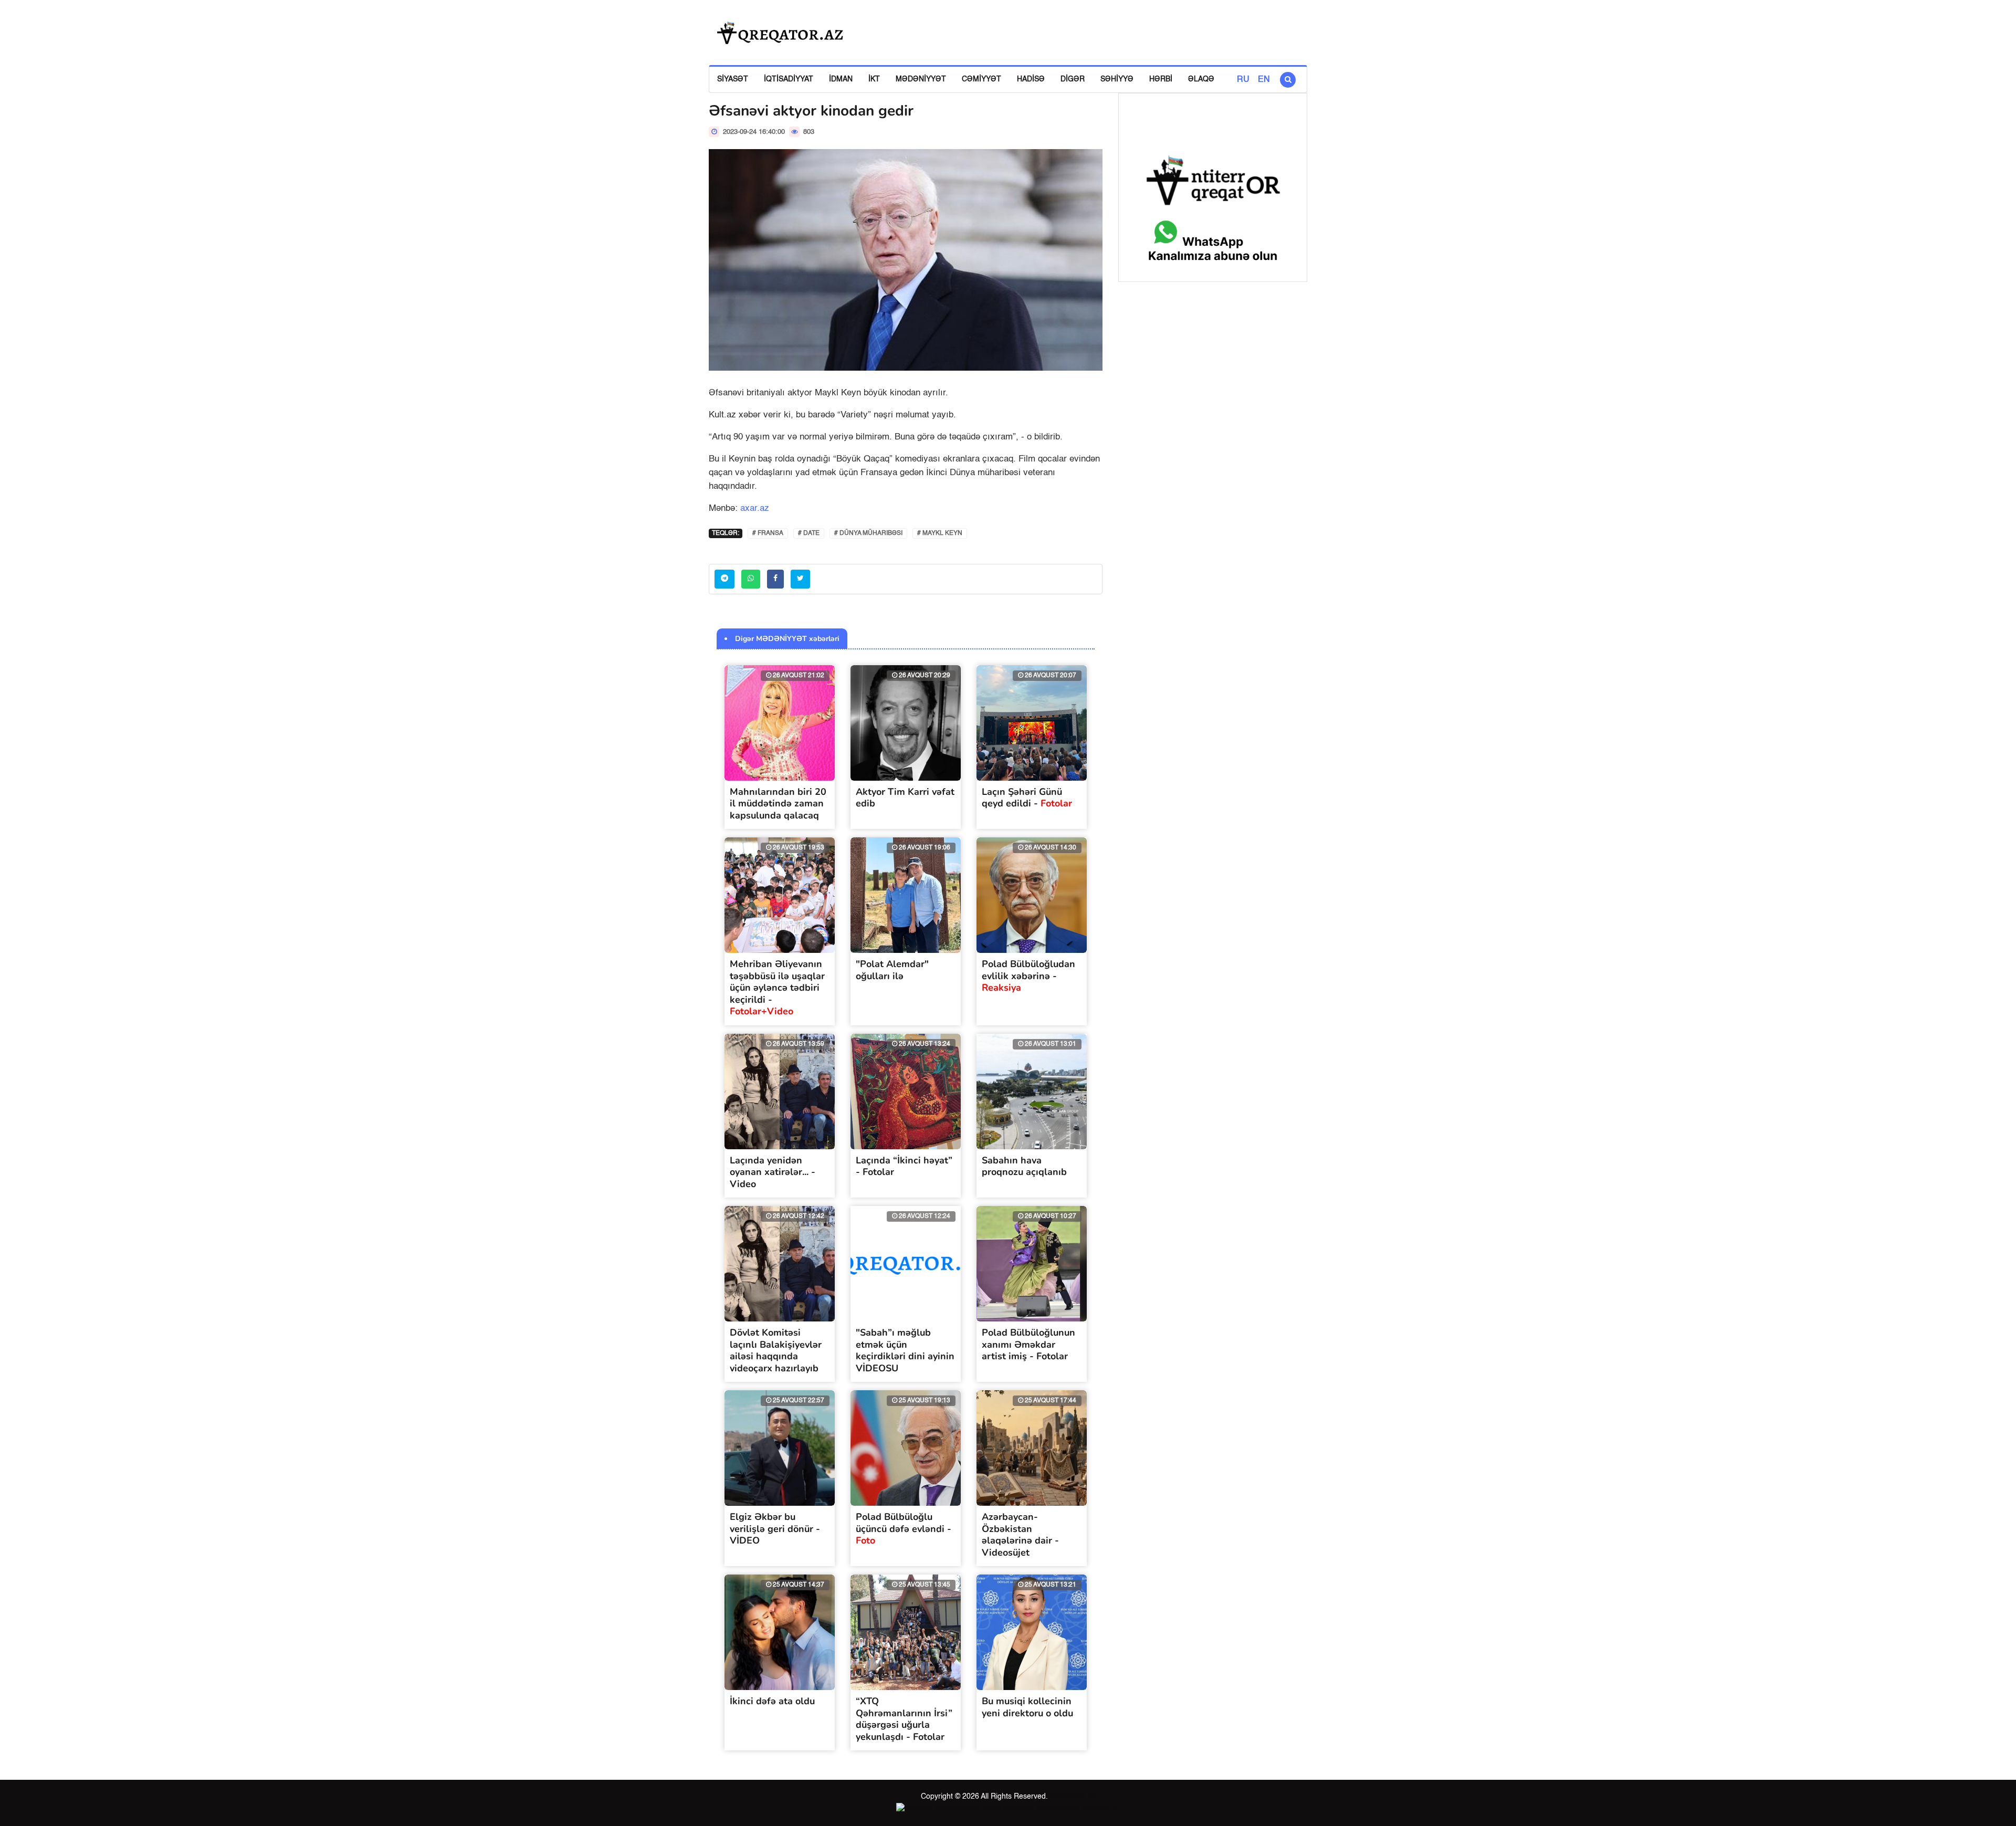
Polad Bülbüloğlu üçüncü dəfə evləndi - (904, 1529)
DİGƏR (1073, 79)
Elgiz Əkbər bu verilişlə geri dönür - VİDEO (775, 1529)
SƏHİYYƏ (1117, 79)
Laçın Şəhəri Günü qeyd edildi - (1027, 798)
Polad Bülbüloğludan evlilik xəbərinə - (1028, 976)
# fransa (768, 533)
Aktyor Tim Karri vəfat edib (905, 798)
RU (1243, 80)
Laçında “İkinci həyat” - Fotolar (904, 1166)
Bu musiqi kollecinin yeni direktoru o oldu (1027, 1707)
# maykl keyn (940, 533)
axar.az (755, 508)
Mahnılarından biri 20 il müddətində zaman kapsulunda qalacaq (778, 804)
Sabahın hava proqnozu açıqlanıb (1024, 1166)
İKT (874, 79)
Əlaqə (1201, 79)
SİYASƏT (733, 79)
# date (809, 533)
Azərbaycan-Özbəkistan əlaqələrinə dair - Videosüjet (1020, 1535)
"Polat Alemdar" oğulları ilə (892, 970)
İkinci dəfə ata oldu (772, 1701)
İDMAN (841, 79)
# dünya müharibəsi (868, 533)
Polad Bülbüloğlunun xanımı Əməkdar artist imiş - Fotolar (1028, 1344)
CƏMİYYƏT (981, 79)
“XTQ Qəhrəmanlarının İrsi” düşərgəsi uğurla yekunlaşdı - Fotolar (904, 1719)
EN (1264, 80)
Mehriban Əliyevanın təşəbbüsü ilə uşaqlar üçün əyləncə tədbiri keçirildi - (777, 988)
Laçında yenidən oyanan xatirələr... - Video (773, 1172)
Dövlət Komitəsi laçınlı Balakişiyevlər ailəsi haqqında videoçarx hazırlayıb (776, 1350)
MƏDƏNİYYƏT (921, 79)
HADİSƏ (1031, 79)
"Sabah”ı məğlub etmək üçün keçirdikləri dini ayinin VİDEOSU (905, 1350)
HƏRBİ (1161, 79)
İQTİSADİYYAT (789, 79)
